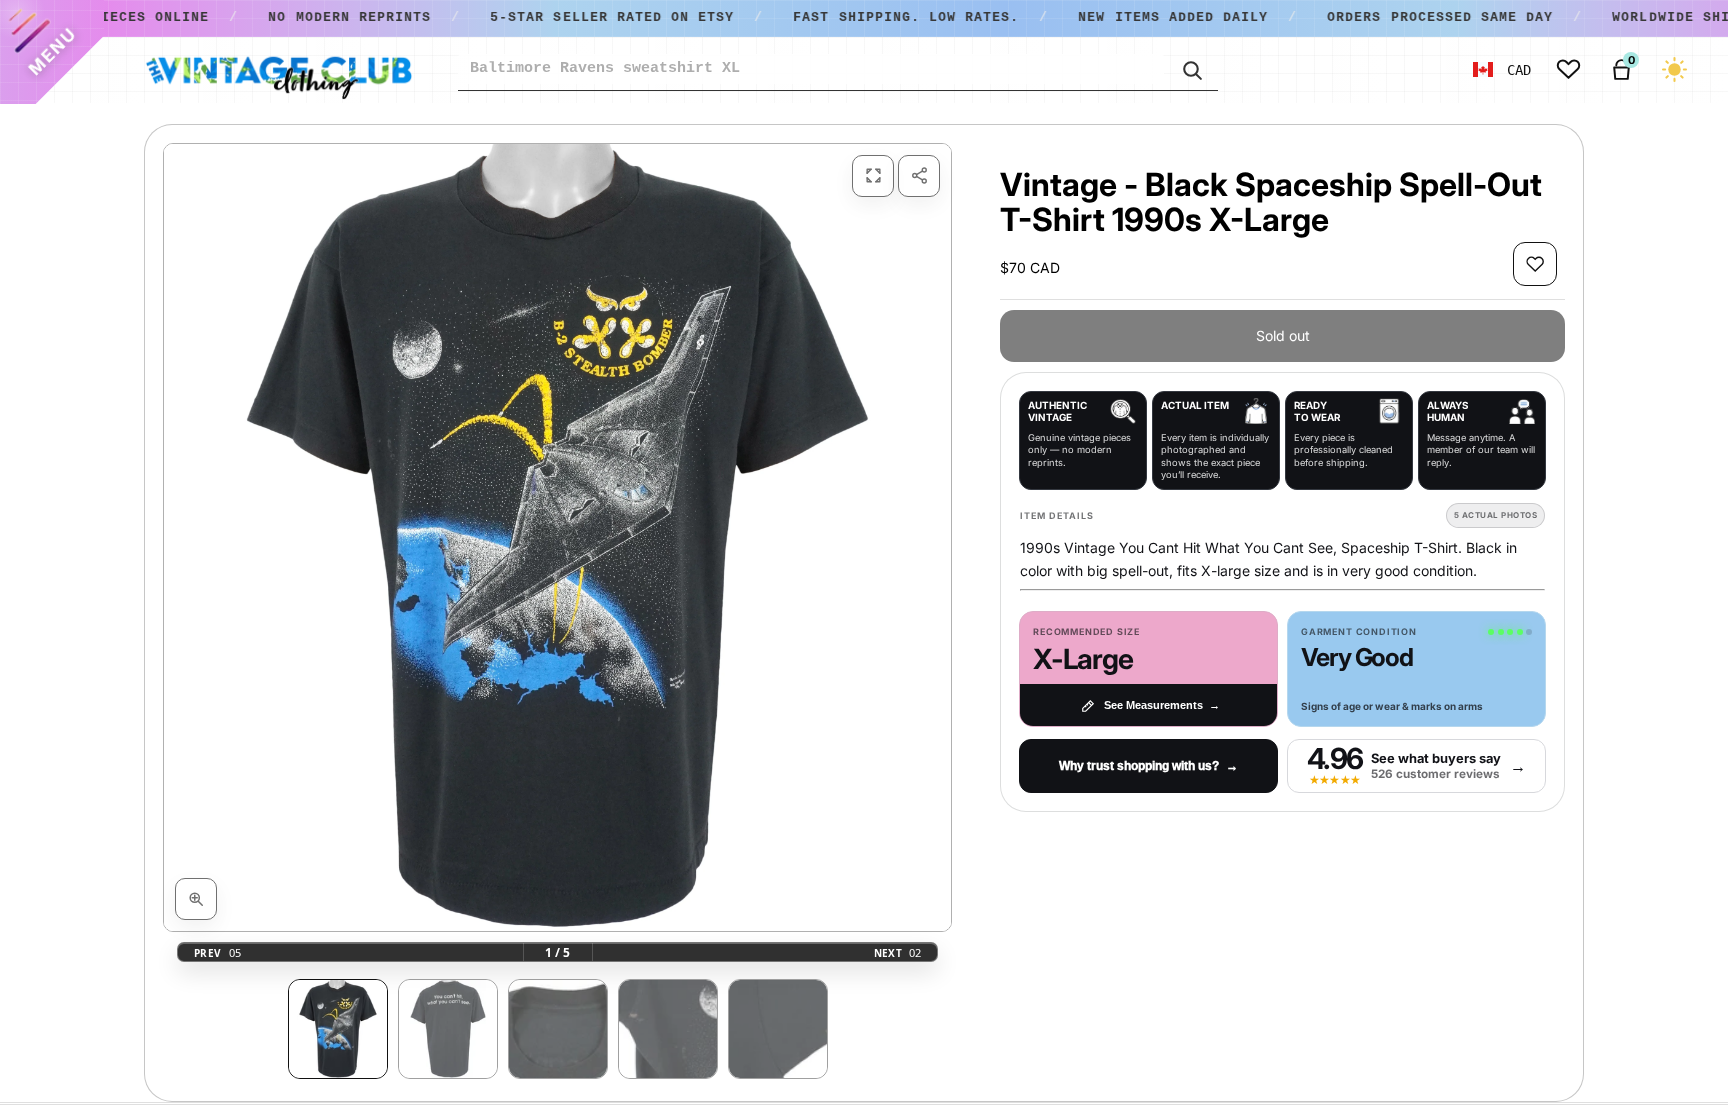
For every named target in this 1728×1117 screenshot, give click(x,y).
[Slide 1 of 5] (338, 1029)
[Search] (1191, 69)
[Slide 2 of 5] (448, 1029)
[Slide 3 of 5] (558, 1029)
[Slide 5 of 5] (778, 1029)
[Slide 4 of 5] (668, 1029)
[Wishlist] (1568, 69)
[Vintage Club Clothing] (278, 70)
